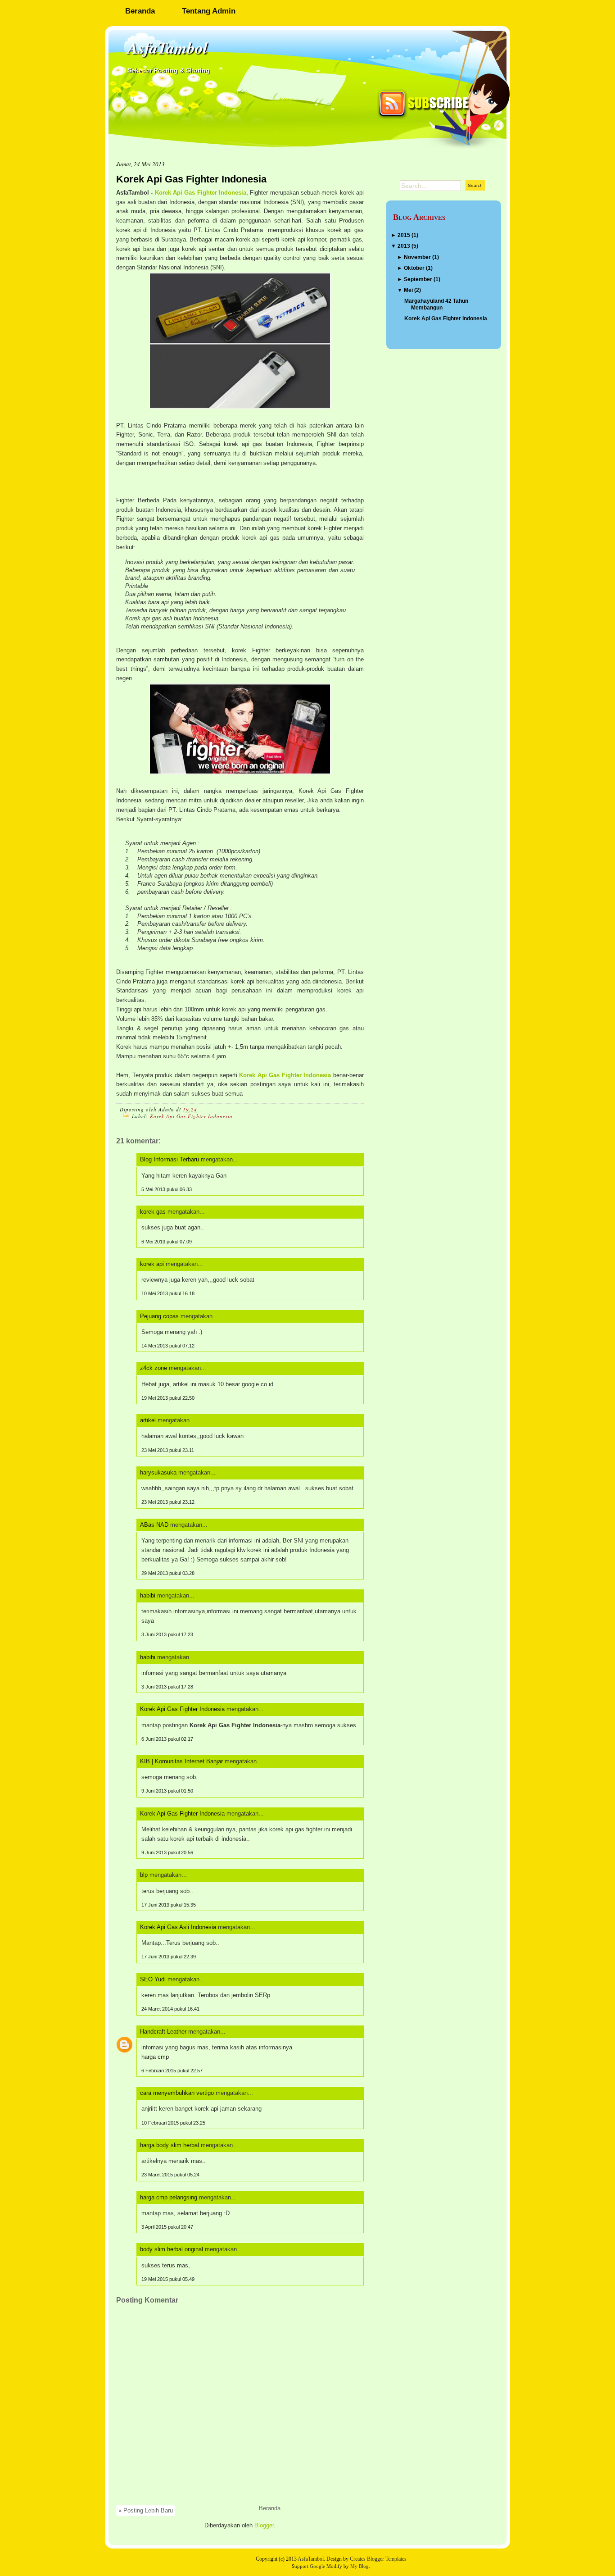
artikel (148, 1420)
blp (144, 1875)
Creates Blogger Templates (378, 2559)
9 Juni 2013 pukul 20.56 (167, 1852)
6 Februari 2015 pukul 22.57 (172, 2071)
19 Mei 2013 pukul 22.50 (168, 1398)
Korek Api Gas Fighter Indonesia (191, 179)
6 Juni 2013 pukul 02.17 (167, 1739)
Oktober (414, 268)
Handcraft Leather (163, 2032)
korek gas (153, 1212)
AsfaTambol (167, 48)
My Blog (360, 2566)
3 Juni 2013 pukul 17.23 (167, 1634)
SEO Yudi (153, 1979)
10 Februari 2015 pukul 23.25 (173, 2123)
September (418, 279)
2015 (404, 235)
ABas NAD (154, 1525)
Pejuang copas (159, 1316)
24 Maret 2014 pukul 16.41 (170, 2009)
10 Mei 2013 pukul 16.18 (168, 1293)
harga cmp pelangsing (169, 2197)
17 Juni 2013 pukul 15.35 (169, 1905)
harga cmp (155, 2057)
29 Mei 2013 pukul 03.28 (168, 1573)
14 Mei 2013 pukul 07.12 (168, 1346)
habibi (148, 1595)
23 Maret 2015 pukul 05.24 (170, 2175)
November (417, 257)
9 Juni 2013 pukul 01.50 (167, 1791)
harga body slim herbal (170, 2145)
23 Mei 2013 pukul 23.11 (168, 1450)
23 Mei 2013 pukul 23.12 (168, 1502)
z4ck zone (154, 1368)
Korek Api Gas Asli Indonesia (178, 1927)
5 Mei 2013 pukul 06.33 (167, 1189)
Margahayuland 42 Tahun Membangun (436, 304)
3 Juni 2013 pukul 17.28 (167, 1687)
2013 (404, 246)
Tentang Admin (209, 11)
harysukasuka (158, 1472)
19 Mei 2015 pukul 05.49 (168, 2279)
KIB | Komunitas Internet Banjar (181, 1761)
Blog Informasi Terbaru (170, 1159)
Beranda (140, 11)
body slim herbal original (172, 2249)
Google (317, 2566)
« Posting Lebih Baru (146, 2510)
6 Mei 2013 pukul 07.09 (167, 1242)
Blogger (264, 2525)
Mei (408, 290)
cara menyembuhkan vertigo (177, 2093)
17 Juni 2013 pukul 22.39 (169, 1957)
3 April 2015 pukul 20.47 (167, 2227)
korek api (152, 1264)
